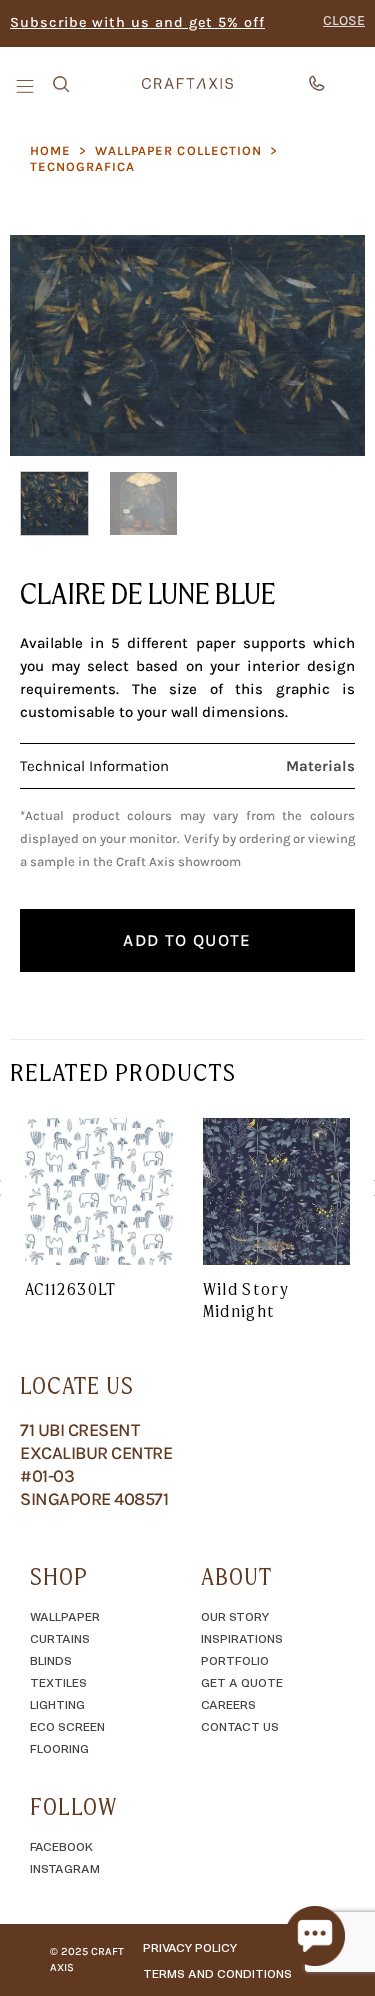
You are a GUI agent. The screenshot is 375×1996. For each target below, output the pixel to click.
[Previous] (42, 345)
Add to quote (187, 940)
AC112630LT (71, 1289)
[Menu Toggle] (27, 85)
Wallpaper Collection (178, 150)
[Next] (333, 345)
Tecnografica (82, 166)
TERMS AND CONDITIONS (217, 1973)
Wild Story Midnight (246, 1300)
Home (50, 150)
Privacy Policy (190, 1947)
